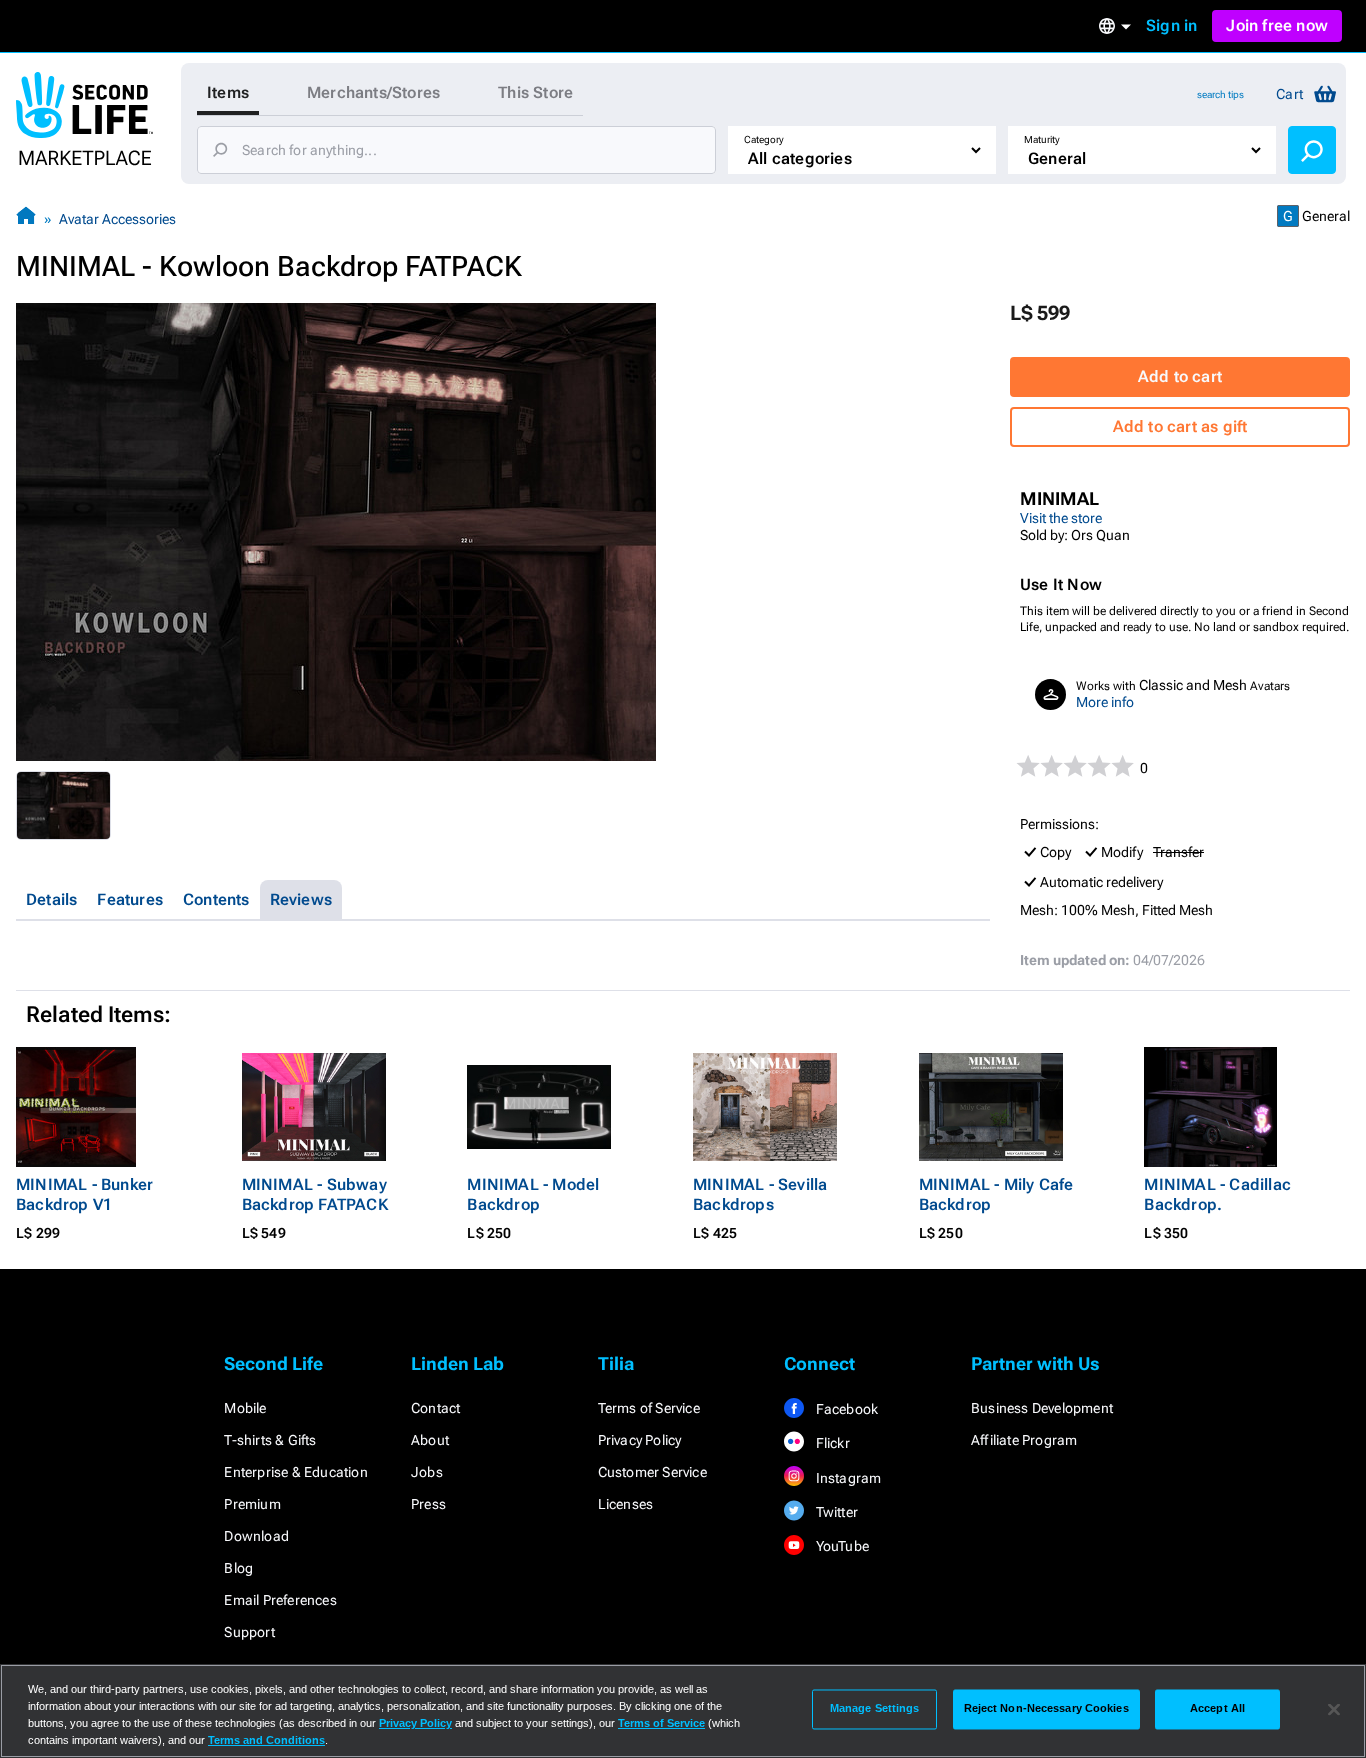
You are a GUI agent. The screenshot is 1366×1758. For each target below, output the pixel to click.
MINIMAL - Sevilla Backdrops (760, 1194)
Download (256, 1536)
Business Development (1042, 1408)
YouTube (840, 1546)
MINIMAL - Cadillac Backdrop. (1217, 1194)
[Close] (1334, 1709)
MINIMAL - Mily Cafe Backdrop (996, 1194)
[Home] (26, 218)
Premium (252, 1504)
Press (428, 1504)
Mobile (245, 1408)
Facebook (845, 1409)
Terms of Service (649, 1408)
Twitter (835, 1512)
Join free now (1277, 25)
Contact (435, 1408)
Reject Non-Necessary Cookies (1046, 1709)
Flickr (830, 1443)
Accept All (1217, 1709)
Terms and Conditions (266, 1740)
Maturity (1042, 139)
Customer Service (652, 1472)
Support (249, 1632)
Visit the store (1061, 518)
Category (764, 139)
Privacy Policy (640, 1440)
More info (1105, 702)
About (430, 1440)
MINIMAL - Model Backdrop (533, 1194)
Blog (238, 1568)
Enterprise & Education (295, 1472)
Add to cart (1180, 376)
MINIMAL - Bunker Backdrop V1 (84, 1194)
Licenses (626, 1504)
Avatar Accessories (117, 219)
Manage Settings (875, 1709)
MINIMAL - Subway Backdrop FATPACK (315, 1194)
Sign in (1171, 25)
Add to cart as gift (1180, 426)
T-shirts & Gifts (270, 1440)
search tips (1220, 94)
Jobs (427, 1472)
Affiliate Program (1024, 1440)
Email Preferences (280, 1600)
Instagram (846, 1478)
